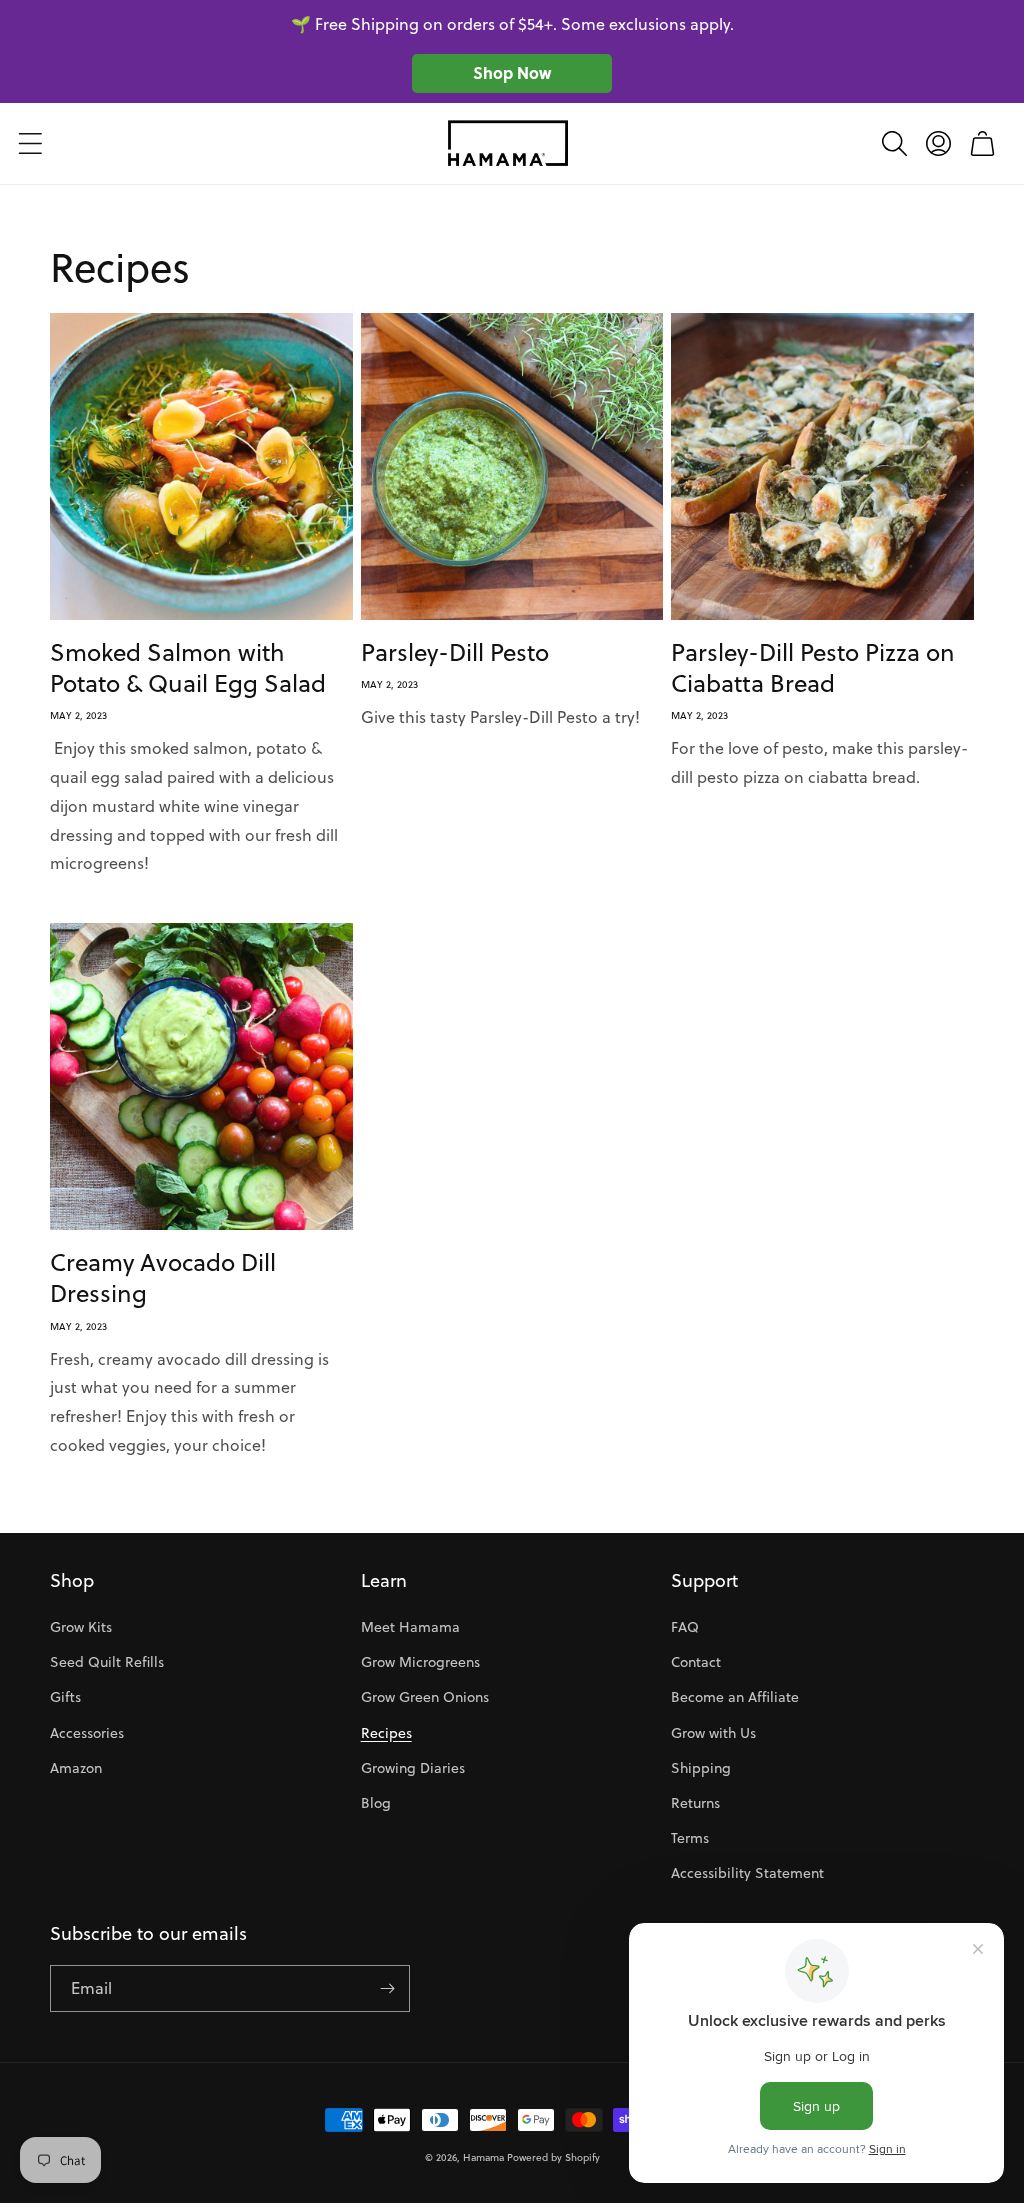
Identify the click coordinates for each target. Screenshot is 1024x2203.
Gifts (65, 1697)
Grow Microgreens (420, 1662)
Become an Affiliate (735, 1697)
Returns (695, 1803)
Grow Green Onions (425, 1697)
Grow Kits (81, 1627)
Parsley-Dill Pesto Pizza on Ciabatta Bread (813, 668)
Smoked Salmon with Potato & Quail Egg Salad (188, 668)
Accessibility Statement (747, 1873)
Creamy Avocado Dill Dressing (163, 1278)
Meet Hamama (410, 1627)
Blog (376, 1803)
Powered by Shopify (553, 2157)
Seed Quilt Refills (107, 1662)
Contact (696, 1662)
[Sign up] (387, 1988)
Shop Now (512, 72)
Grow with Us (713, 1733)
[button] (30, 143)
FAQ (685, 1627)
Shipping (701, 1768)
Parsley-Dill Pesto (455, 652)
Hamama (483, 2157)
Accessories (87, 1733)
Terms (690, 1838)
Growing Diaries (413, 1768)
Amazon (76, 1768)
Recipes (386, 1733)
